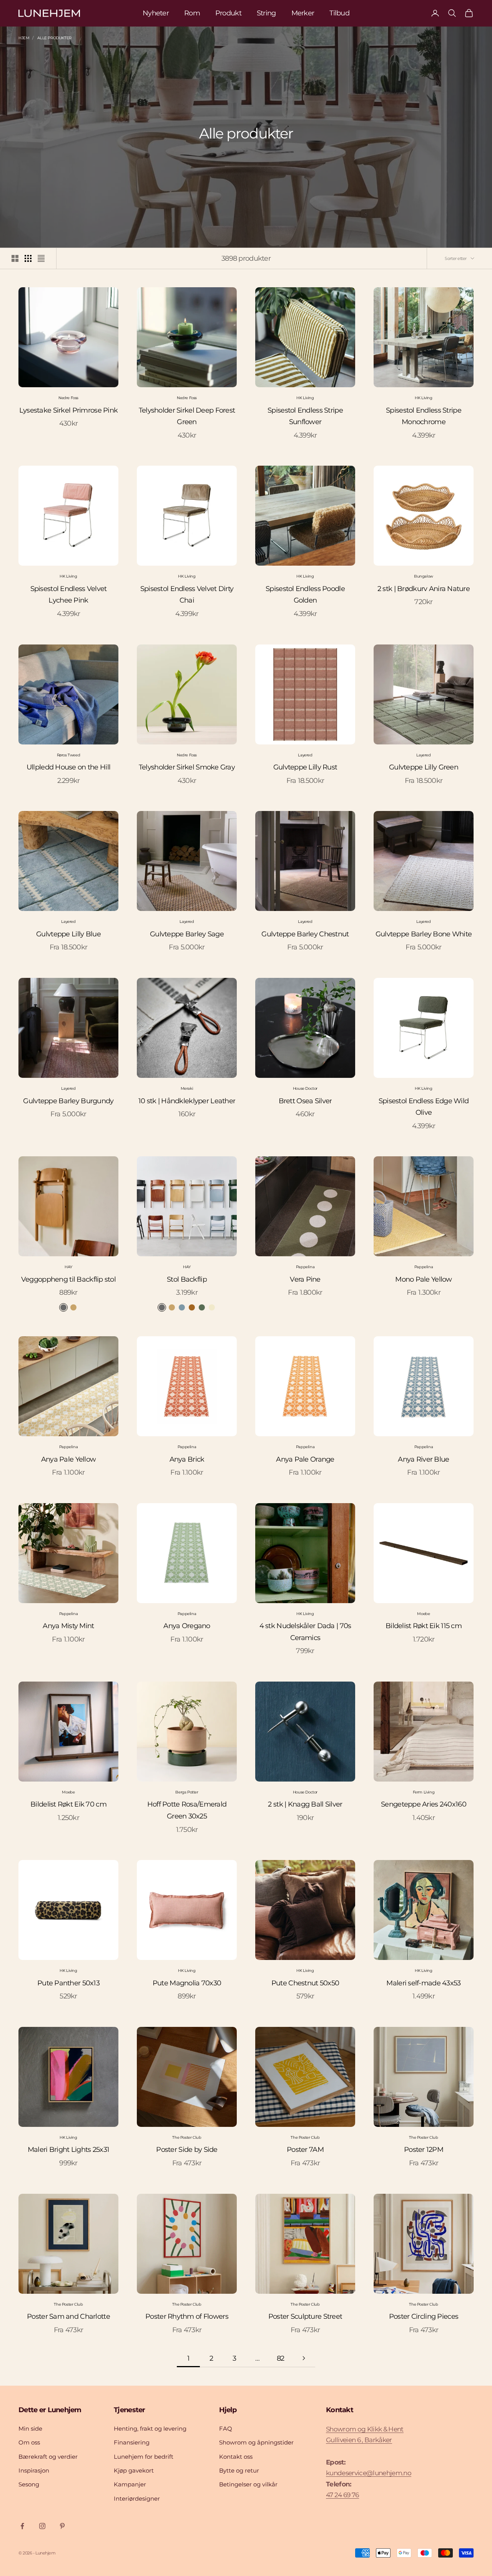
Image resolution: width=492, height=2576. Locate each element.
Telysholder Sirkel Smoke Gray (187, 767)
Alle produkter (54, 38)
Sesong (29, 2484)
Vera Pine (305, 1279)
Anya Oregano (187, 1626)
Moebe (423, 1614)
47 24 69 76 (342, 2495)
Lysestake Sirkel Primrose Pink (68, 410)
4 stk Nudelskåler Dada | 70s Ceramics (305, 1632)
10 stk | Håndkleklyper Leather (187, 1101)
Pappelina (305, 1267)
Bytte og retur (239, 2470)
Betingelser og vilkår (248, 2484)
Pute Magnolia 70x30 (187, 1983)
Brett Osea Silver (305, 1101)
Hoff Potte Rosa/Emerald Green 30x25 (187, 1810)
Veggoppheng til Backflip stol (68, 1279)
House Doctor (305, 1088)
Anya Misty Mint (68, 1626)
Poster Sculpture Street (305, 2316)
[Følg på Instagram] (42, 2526)
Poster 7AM (305, 2150)
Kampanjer (130, 2484)
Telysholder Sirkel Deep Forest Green (187, 416)
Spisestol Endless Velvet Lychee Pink (69, 595)
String (266, 13)
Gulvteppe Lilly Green (424, 767)
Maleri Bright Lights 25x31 (68, 2150)
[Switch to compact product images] (41, 258)
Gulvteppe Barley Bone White (424, 934)
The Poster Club (187, 2137)
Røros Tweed (69, 755)
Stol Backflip (187, 1279)
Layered (305, 755)
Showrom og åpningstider (256, 2442)
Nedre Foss (68, 398)
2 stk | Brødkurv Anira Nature (424, 589)
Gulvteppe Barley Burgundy (68, 1101)
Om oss (29, 2442)
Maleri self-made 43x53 (423, 1983)
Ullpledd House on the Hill (68, 767)
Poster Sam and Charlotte (68, 2316)
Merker (303, 13)
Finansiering (132, 2442)
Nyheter (156, 13)
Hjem (24, 38)
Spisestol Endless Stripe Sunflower (305, 416)
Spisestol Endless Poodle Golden (305, 595)
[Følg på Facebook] (22, 2526)
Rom (192, 13)
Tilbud (339, 13)
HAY (68, 1267)
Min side (30, 2429)
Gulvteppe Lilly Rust (305, 767)
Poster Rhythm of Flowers (187, 2316)
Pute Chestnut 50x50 (305, 1983)
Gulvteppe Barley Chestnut (305, 934)
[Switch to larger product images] (15, 258)
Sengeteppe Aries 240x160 (424, 1804)
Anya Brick (187, 1459)
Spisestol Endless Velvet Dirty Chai (187, 595)
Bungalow (424, 576)
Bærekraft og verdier (48, 2457)
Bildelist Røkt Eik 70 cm (68, 1804)
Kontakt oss (236, 2457)
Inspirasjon (34, 2470)
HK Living (305, 398)
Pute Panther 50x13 (68, 1983)
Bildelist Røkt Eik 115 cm (424, 1626)
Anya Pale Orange (305, 1459)
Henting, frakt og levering (150, 2429)
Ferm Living (424, 1792)
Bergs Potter (187, 1792)
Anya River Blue (423, 1459)
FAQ (226, 2429)
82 (281, 2358)
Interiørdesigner (137, 2499)
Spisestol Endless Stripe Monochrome (424, 416)
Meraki (187, 1088)
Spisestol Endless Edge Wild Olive (424, 1107)
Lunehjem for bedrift (144, 2457)
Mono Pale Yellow (423, 1279)
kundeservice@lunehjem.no (369, 2473)
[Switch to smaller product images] (28, 258)
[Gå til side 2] (304, 2358)
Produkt (228, 13)
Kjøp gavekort (134, 2470)
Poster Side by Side (187, 2150)
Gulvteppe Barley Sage (187, 934)
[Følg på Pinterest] (62, 2526)
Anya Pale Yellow (68, 1459)
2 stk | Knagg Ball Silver (305, 1804)
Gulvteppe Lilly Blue (68, 934)
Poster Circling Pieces (424, 2316)
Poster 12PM (424, 2150)
